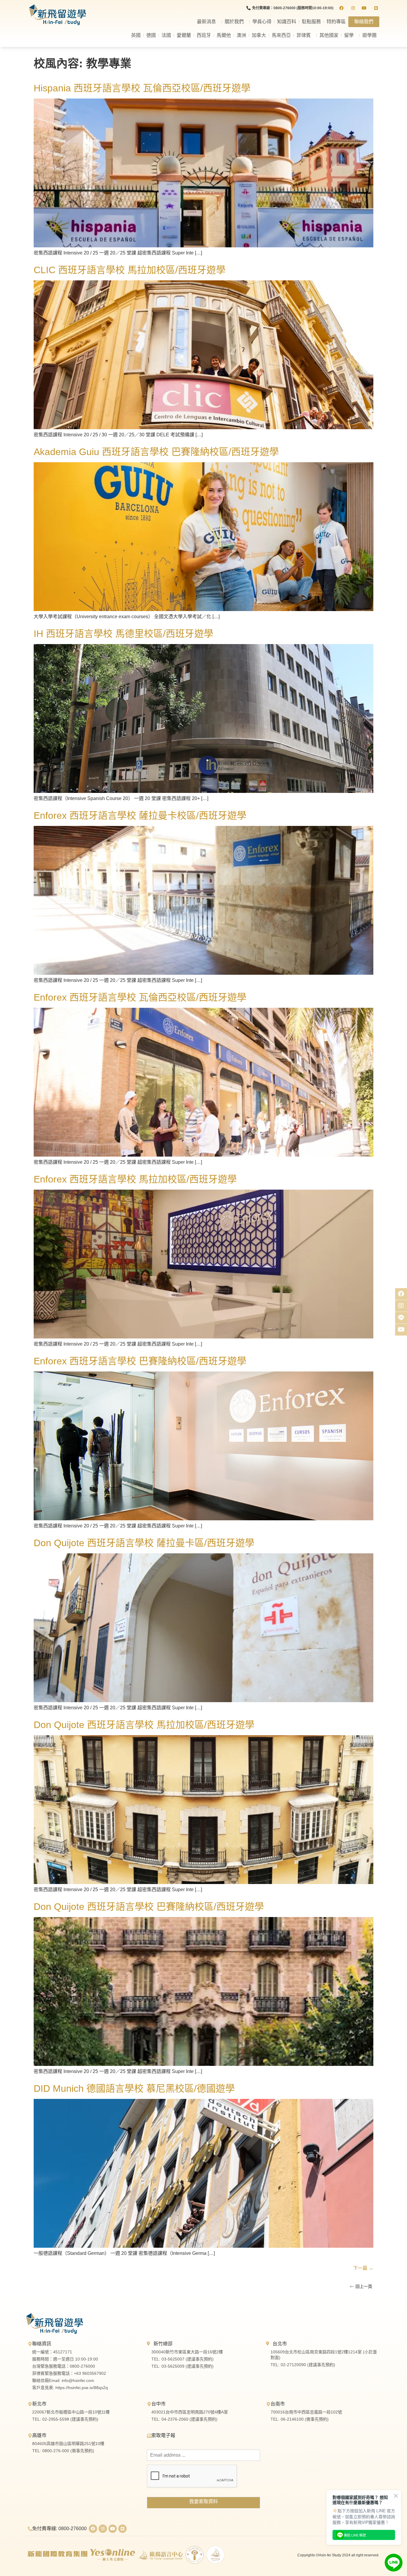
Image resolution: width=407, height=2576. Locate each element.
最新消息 (206, 22)
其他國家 (329, 35)
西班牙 (204, 35)
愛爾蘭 (184, 35)
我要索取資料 (203, 2501)
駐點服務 (311, 22)
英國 (136, 35)
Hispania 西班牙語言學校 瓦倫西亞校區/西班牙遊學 (142, 88)
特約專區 (336, 22)
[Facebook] (93, 2529)
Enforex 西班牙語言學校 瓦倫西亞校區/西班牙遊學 (140, 997)
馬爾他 (224, 35)
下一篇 (363, 2268)
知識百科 (287, 22)
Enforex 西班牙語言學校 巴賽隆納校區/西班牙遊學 (140, 1361)
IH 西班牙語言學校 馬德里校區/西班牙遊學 (124, 634)
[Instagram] (103, 2529)
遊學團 (369, 35)
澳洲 (241, 35)
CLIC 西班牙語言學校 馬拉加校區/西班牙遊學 (130, 270)
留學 (349, 35)
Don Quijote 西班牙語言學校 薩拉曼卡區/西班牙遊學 (144, 1543)
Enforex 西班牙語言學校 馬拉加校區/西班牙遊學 (135, 1179)
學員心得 (262, 22)
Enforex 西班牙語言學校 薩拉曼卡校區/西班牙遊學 (140, 816)
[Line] (122, 2529)
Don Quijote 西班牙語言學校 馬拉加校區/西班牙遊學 (144, 1725)
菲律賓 (304, 35)
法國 (166, 35)
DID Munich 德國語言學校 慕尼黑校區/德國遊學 (134, 2088)
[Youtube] (113, 2529)
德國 (151, 35)
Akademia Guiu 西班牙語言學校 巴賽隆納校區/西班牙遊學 (156, 452)
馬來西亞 (281, 35)
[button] (361, 2286)
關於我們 (234, 22)
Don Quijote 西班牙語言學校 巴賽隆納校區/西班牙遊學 (149, 1907)
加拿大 (259, 35)
